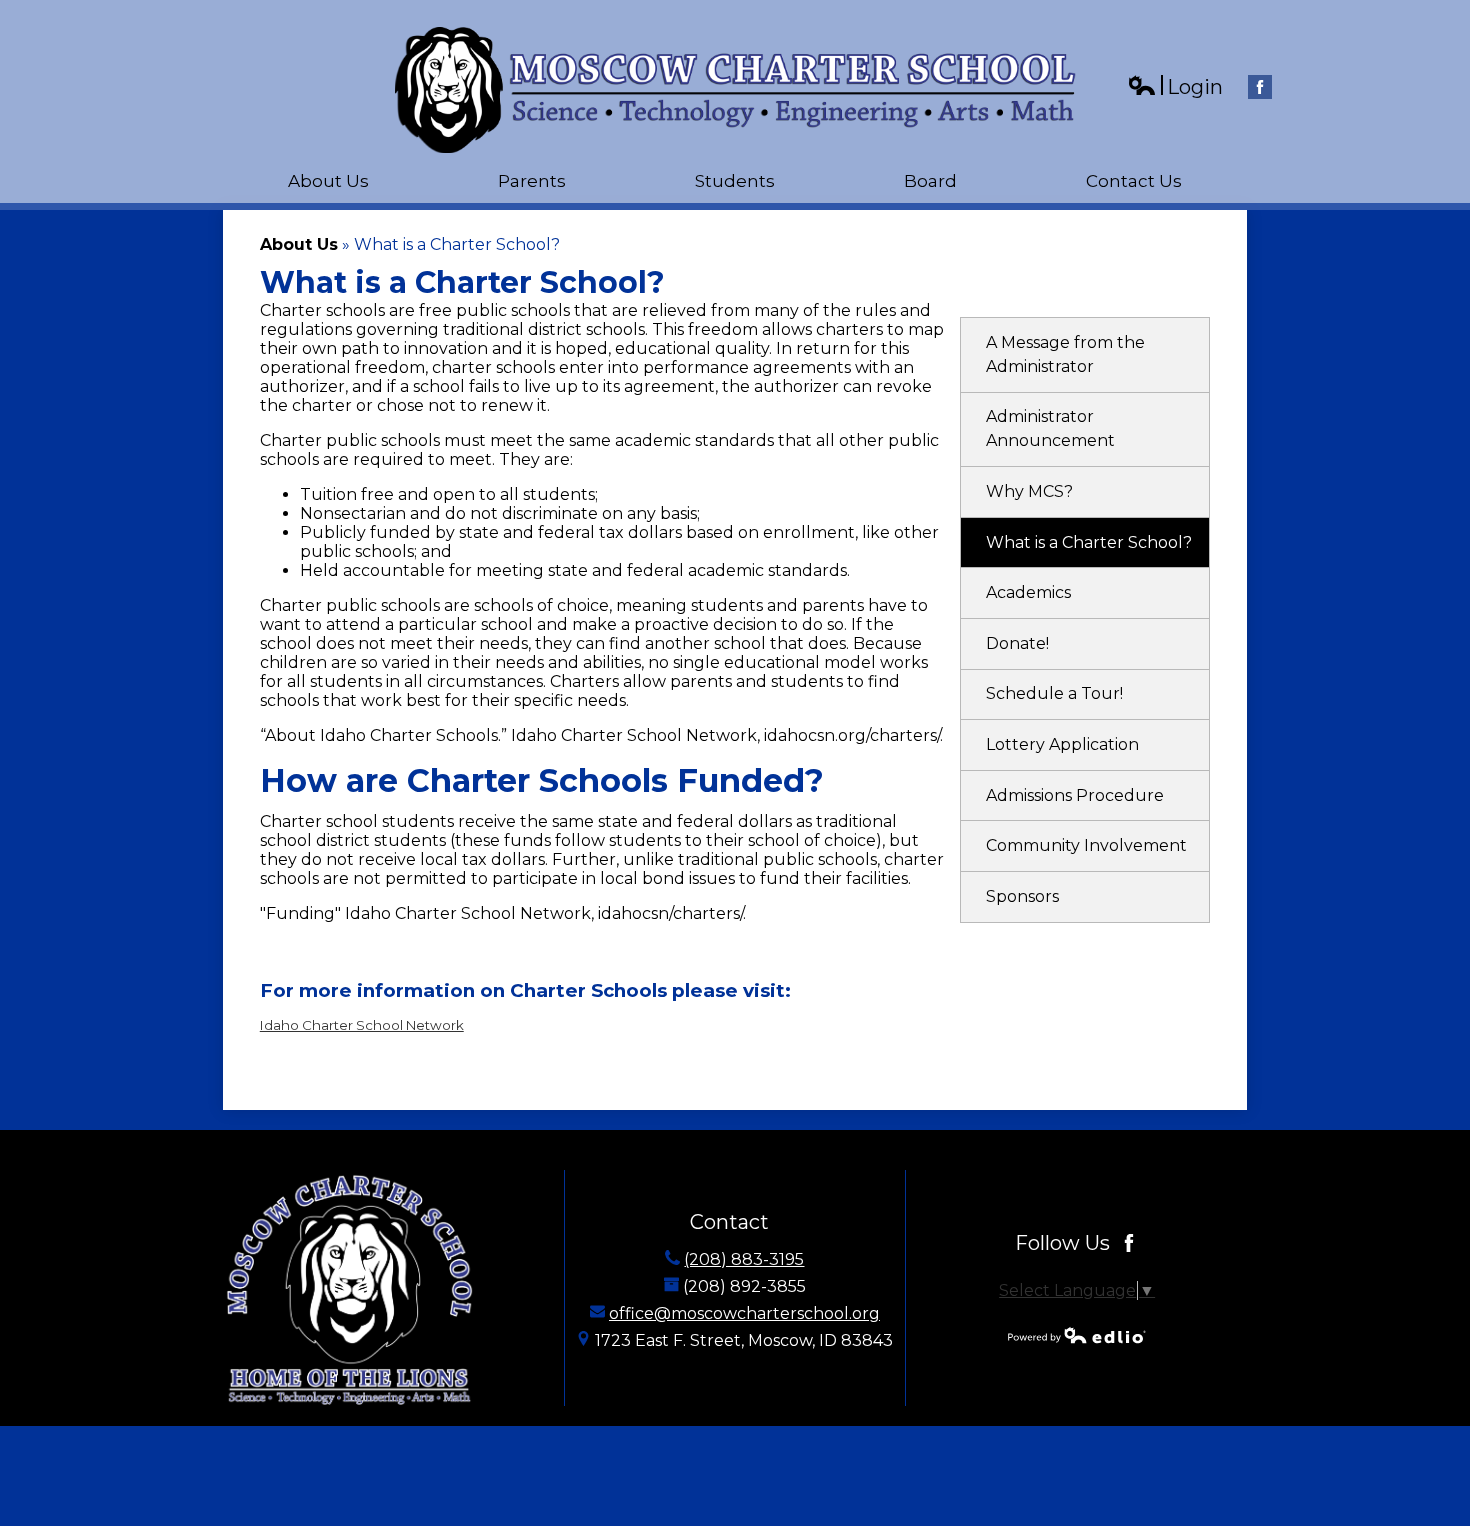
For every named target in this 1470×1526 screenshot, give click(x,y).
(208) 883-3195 (744, 1259)
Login (1175, 87)
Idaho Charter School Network (362, 1025)
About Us (299, 244)
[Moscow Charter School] (735, 90)
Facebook (1260, 87)
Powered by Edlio (1077, 1335)
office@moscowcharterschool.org (744, 1313)
